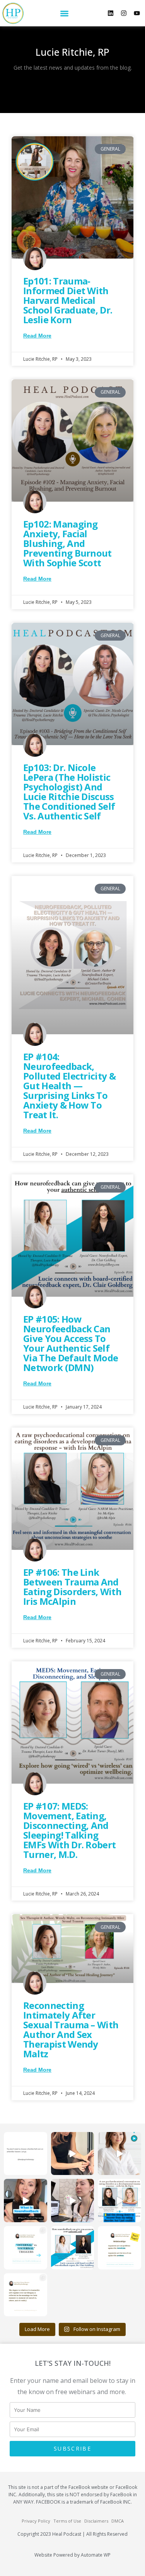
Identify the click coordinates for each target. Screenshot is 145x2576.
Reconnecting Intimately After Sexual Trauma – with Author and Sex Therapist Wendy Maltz (71, 2029)
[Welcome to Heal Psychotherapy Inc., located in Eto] (119, 2154)
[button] (64, 13)
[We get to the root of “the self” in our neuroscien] (73, 2248)
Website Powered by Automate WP (72, 2555)
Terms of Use (67, 2521)
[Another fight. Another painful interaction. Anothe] (119, 2248)
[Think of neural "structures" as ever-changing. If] (26, 2295)
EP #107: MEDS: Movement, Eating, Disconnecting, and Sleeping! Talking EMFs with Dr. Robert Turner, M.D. (69, 1830)
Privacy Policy (36, 2521)
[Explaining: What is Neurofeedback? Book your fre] (26, 2201)
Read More (37, 336)
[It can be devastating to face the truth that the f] (26, 2154)
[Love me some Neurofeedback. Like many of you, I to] (73, 2154)
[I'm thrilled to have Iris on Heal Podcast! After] (119, 2201)
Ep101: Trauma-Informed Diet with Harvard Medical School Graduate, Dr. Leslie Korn (68, 300)
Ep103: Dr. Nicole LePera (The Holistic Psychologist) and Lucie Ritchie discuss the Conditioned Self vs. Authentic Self (69, 792)
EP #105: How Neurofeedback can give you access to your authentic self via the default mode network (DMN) (71, 1343)
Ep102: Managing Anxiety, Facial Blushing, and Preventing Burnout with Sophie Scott (67, 543)
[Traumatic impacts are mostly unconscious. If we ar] (26, 2248)
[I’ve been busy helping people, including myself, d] (73, 2201)
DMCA (118, 2521)
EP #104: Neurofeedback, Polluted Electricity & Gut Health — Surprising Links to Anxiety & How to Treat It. (69, 1086)
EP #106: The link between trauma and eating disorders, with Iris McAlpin (72, 1587)
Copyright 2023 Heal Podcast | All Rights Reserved (72, 2534)
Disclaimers (96, 2521)
